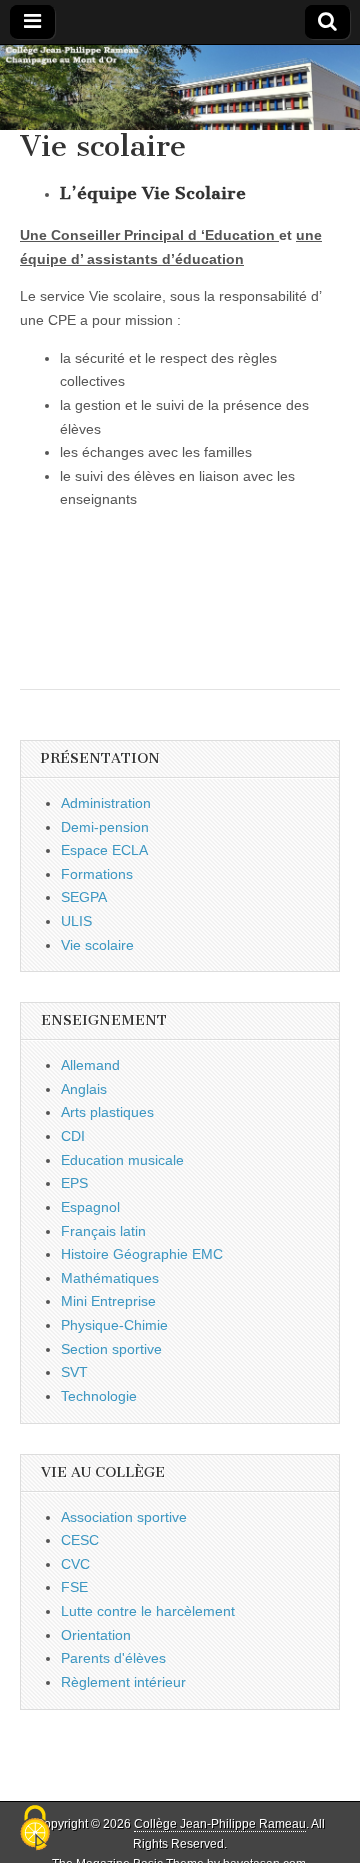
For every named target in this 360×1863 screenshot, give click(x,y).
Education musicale (122, 1160)
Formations (97, 874)
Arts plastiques (107, 1112)
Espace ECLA (104, 850)
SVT (74, 1372)
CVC (75, 1564)
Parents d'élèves (113, 1658)
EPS (74, 1183)
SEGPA (84, 897)
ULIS (76, 921)
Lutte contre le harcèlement (148, 1611)
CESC (80, 1540)
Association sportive (124, 1517)
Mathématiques (110, 1278)
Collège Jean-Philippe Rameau (220, 1824)
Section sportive (111, 1349)
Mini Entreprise (108, 1301)
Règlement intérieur (123, 1682)
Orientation (96, 1635)
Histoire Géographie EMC (142, 1254)
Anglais (84, 1089)
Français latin (103, 1231)
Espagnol (90, 1207)
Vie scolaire (97, 945)
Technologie (99, 1396)
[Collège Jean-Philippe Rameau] (180, 87)
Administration (106, 803)
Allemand (90, 1065)
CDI (73, 1136)
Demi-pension (105, 827)
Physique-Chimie (114, 1325)
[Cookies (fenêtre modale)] (35, 1829)
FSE (74, 1587)
